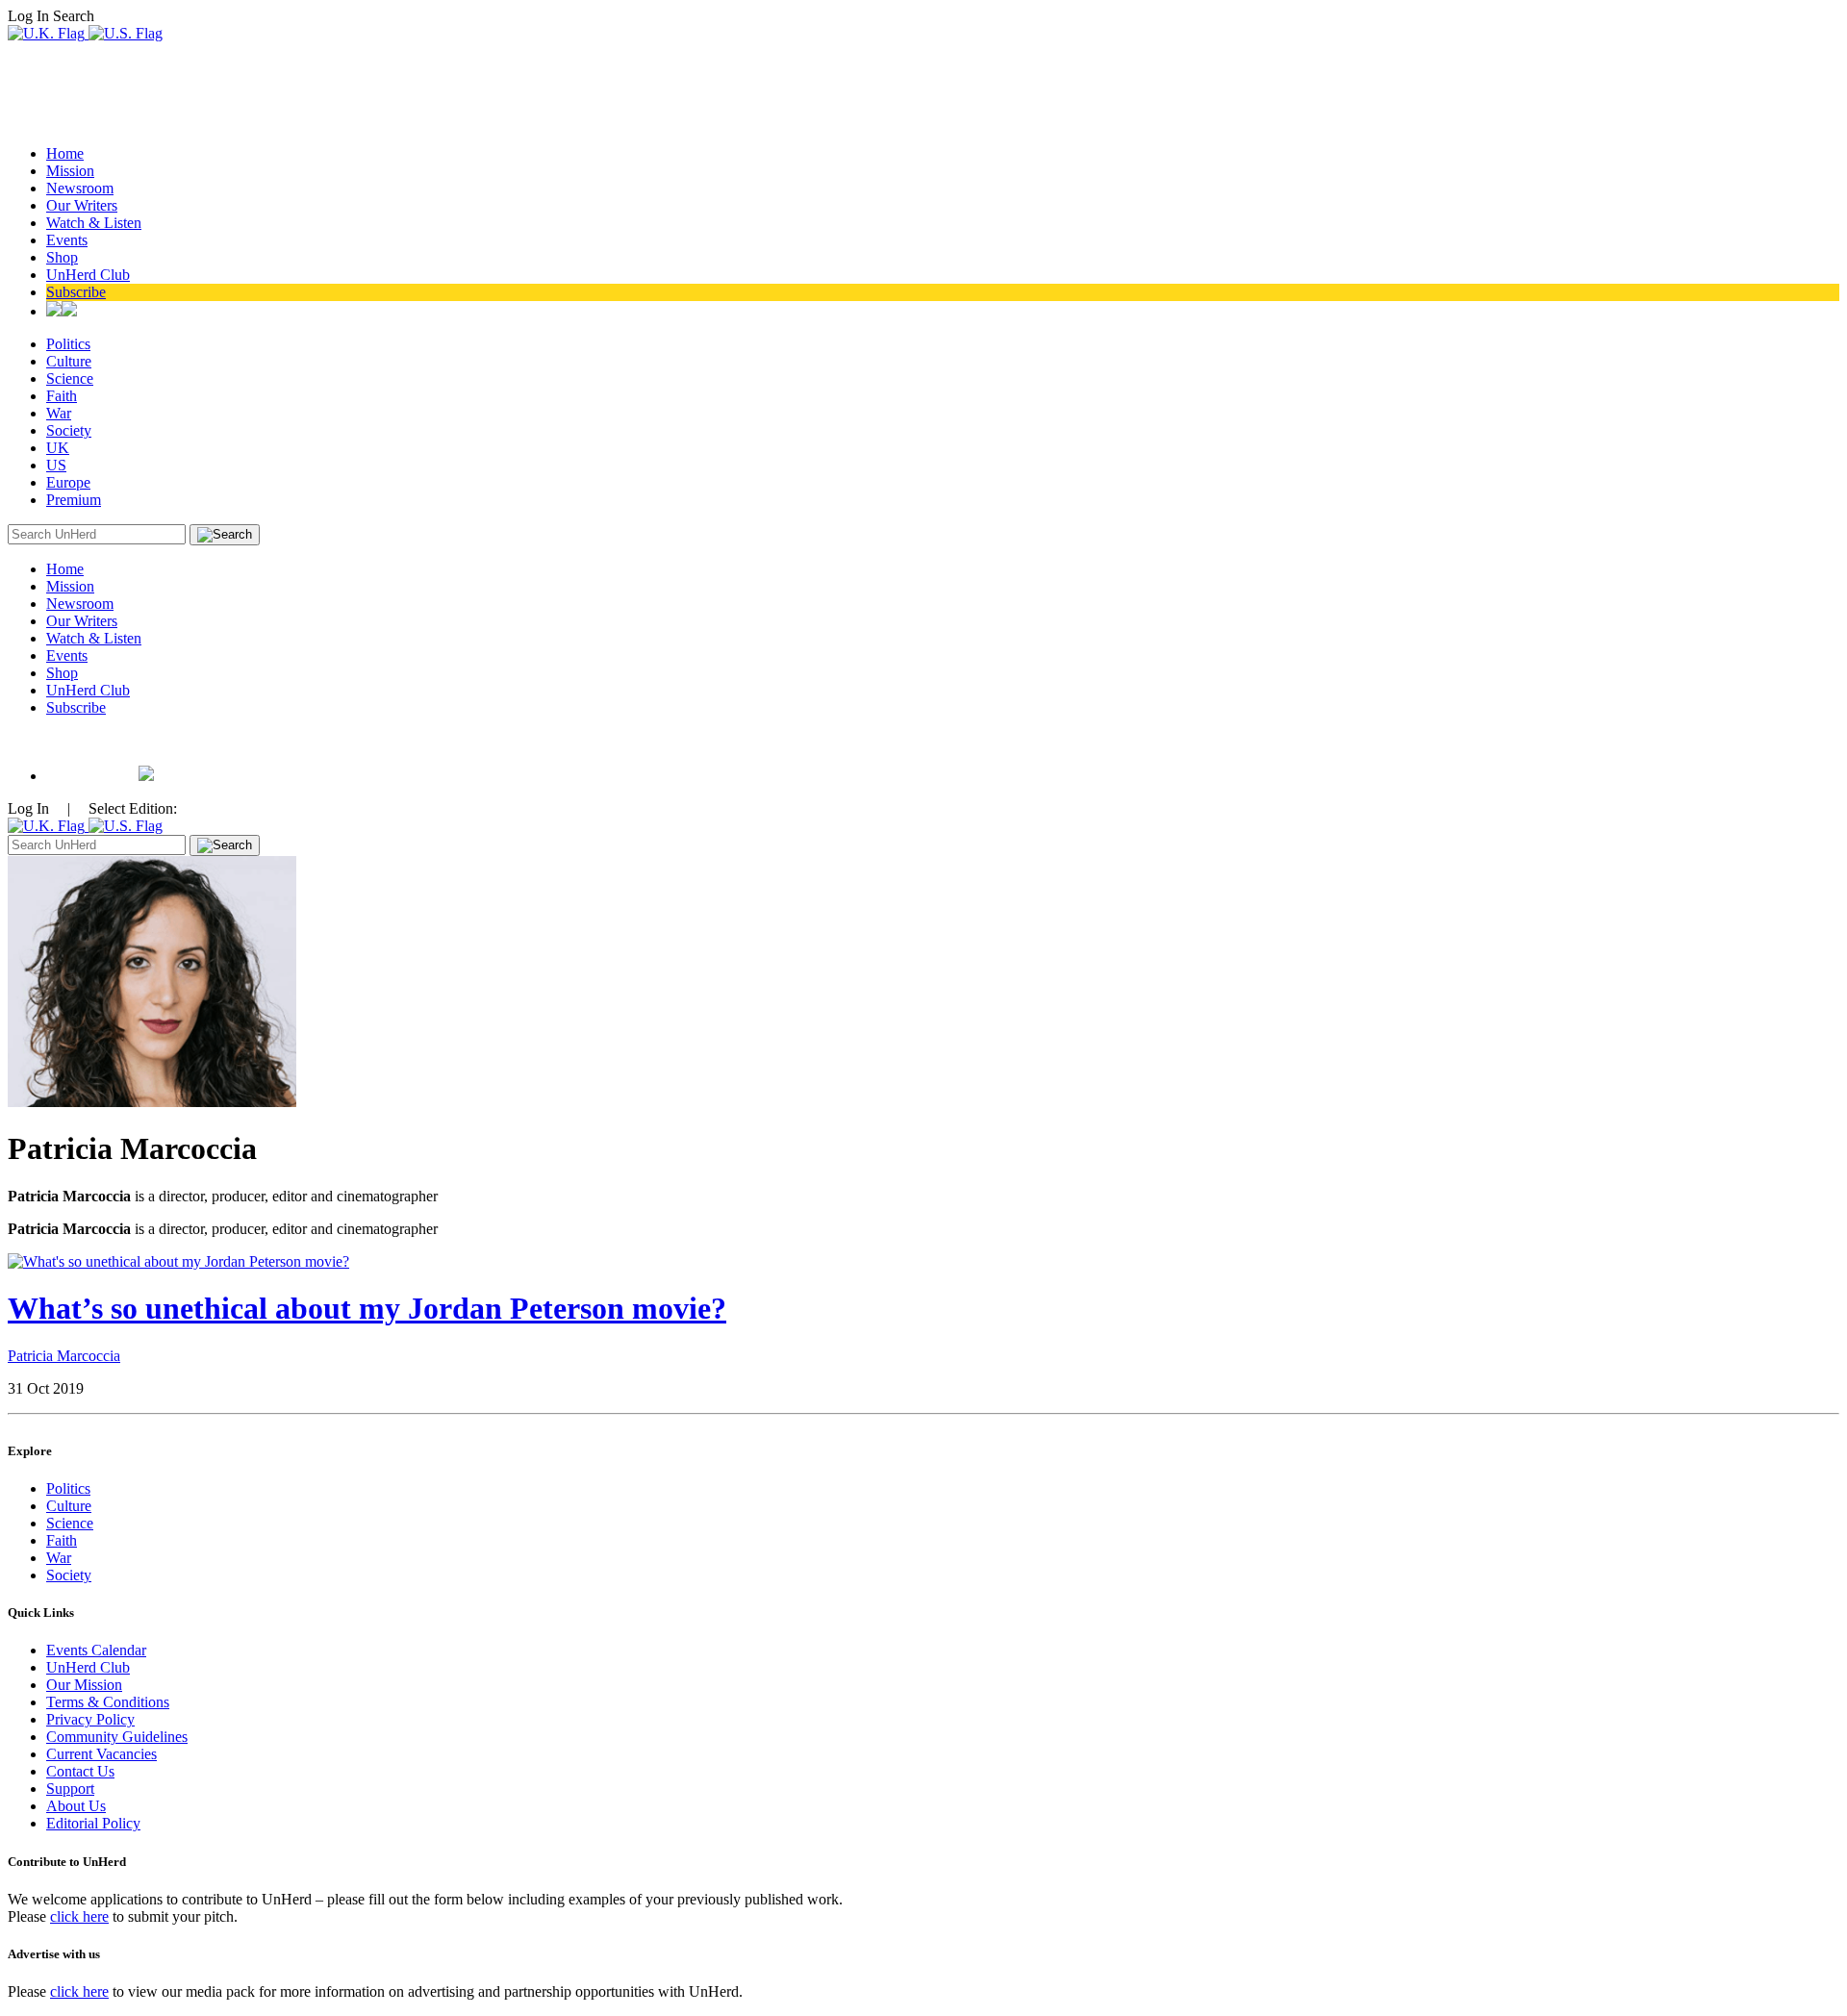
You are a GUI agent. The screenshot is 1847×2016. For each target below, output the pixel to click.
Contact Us (80, 1771)
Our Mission (84, 1685)
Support (70, 1789)
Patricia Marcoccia (64, 1356)
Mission (70, 171)
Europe (68, 482)
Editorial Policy (93, 1823)
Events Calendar (96, 1650)
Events (67, 240)
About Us (76, 1806)
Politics (68, 344)
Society (69, 430)
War (59, 413)
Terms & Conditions (108, 1702)
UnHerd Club (88, 275)
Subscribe (76, 292)
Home (65, 153)
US (56, 465)
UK (58, 448)
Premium (74, 500)
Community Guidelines (117, 1737)
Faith (62, 396)
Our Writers (82, 205)
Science (70, 378)
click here (79, 1916)
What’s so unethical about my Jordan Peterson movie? (367, 1308)
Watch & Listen (94, 223)
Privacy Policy (90, 1719)
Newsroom (80, 188)
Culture (69, 361)
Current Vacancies (101, 1754)
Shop (62, 257)
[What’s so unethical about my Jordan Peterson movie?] (178, 1261)
